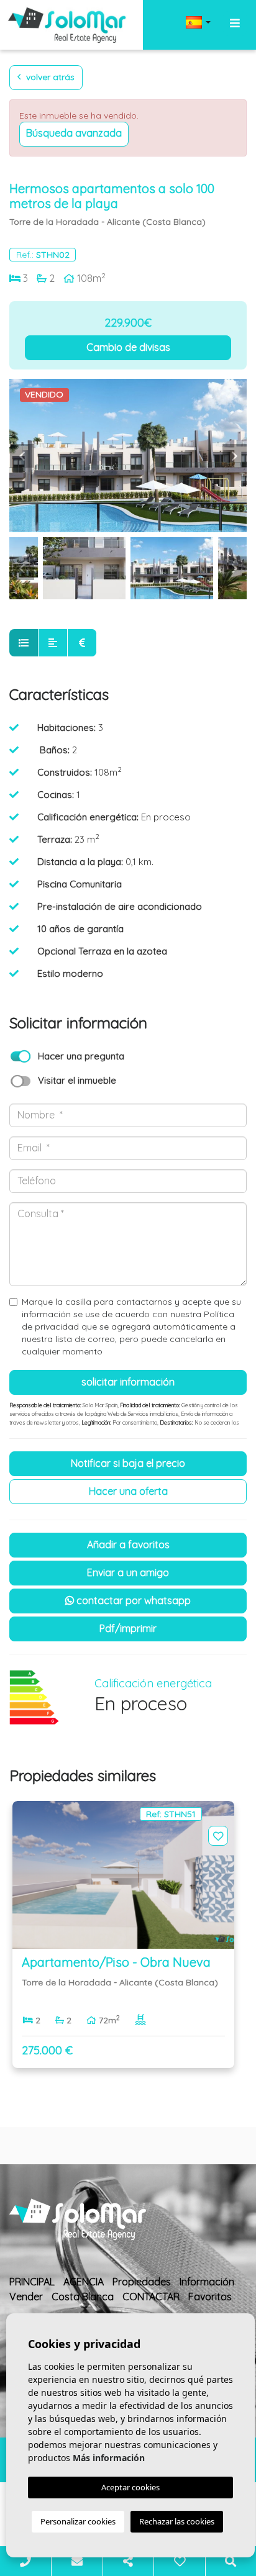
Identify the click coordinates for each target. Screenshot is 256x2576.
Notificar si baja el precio (128, 1463)
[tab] (24, 643)
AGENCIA (84, 2282)
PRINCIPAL (32, 2282)
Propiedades (142, 2282)
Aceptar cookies (130, 2487)
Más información (109, 2458)
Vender (26, 2297)
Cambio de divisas (128, 347)
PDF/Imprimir (128, 1628)
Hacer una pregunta (81, 1056)
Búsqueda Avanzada (74, 133)
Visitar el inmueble (77, 1080)
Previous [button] (22, 456)
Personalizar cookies (78, 2521)
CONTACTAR (151, 2297)
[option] (128, 456)
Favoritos (210, 2297)
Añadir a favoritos (128, 1544)
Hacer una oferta (128, 1491)
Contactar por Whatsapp (132, 1600)
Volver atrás (49, 77)
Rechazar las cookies (177, 2521)
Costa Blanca (83, 2297)
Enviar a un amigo (128, 1572)
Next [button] (234, 456)
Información (207, 2282)
